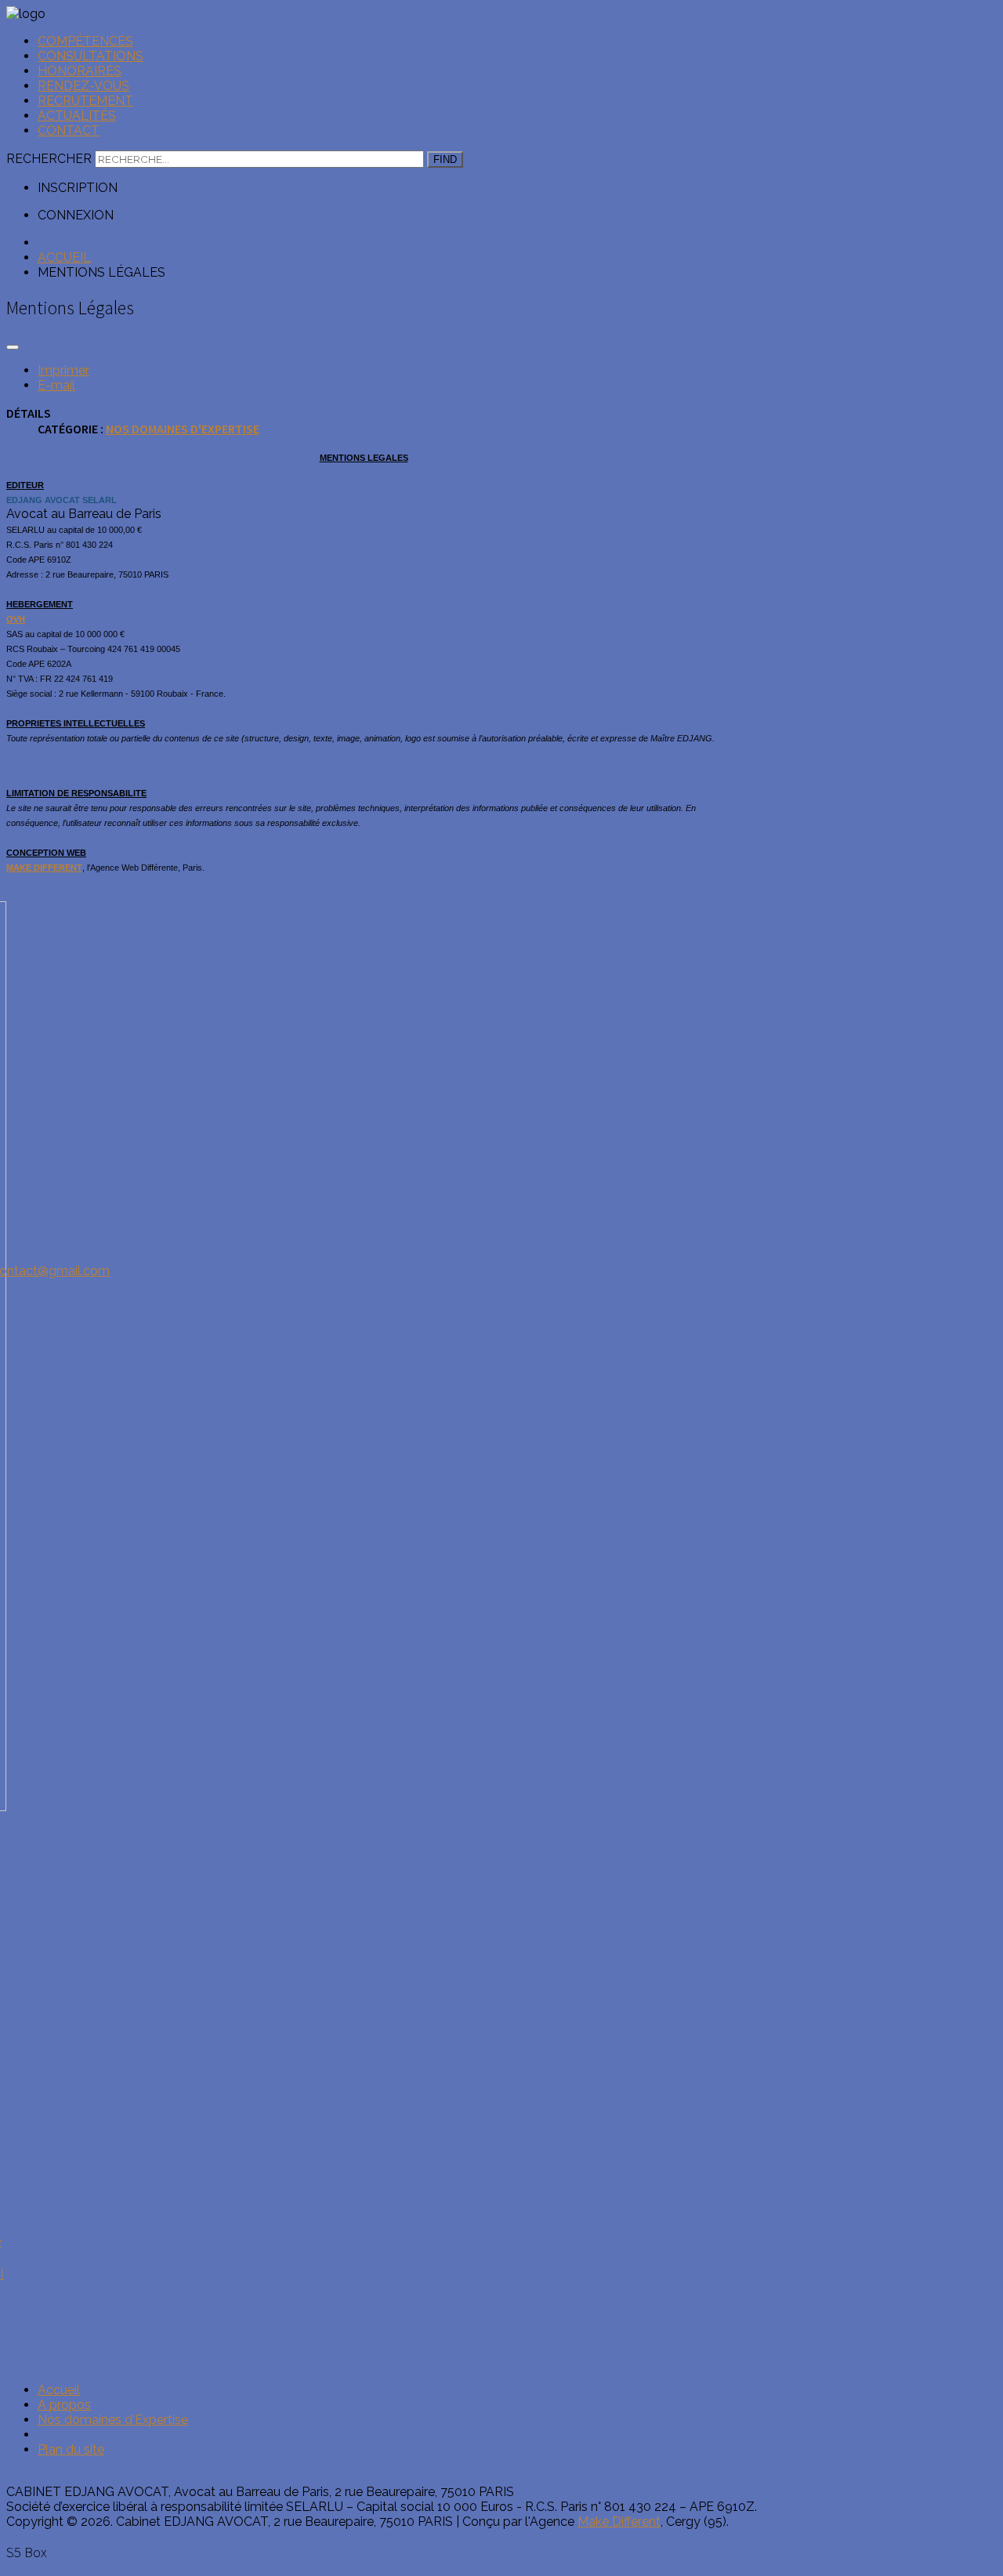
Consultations (91, 56)
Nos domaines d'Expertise (183, 429)
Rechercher (49, 159)
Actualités (77, 116)
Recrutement (85, 101)
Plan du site (71, 2449)
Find (445, 159)
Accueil (59, 2390)
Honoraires (80, 71)
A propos (64, 2405)
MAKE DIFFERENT (44, 868)
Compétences (85, 41)
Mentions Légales (89, 2435)
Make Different (619, 2522)
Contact (69, 130)
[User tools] (13, 347)
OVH (16, 619)
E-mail (56, 385)
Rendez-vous (83, 86)
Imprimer (63, 370)
